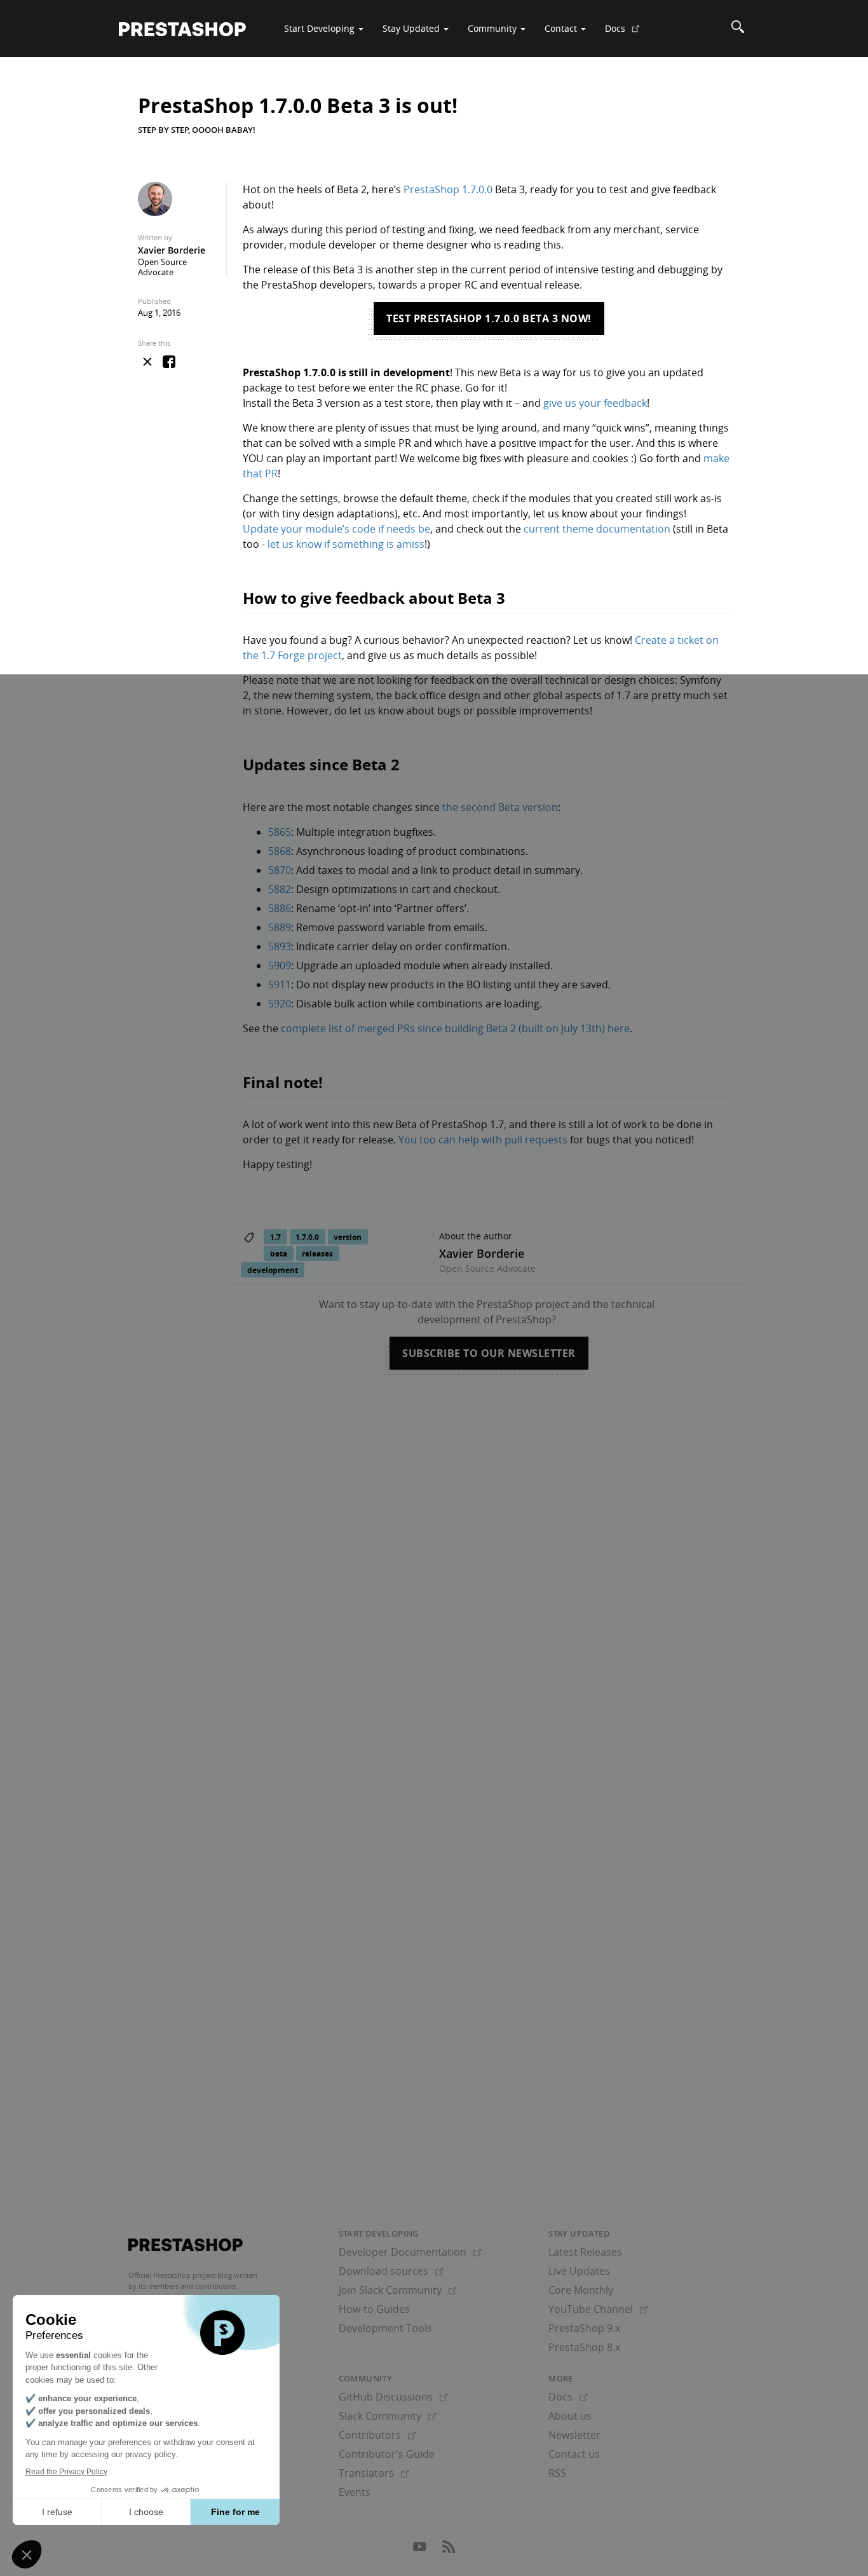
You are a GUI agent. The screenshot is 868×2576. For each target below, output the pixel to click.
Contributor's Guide (387, 2454)
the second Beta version (500, 807)
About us (570, 2416)
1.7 (275, 1237)
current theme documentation (597, 529)
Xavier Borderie (172, 250)
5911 (280, 985)
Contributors (377, 2435)
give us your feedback (595, 403)
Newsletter (574, 2435)
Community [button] (493, 28)
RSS (557, 2473)
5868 (280, 851)
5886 (280, 908)
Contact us (574, 2454)
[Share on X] (147, 362)
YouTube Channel (598, 2309)
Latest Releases (585, 2252)
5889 (280, 927)
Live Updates (579, 2271)
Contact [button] (562, 28)
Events (355, 2492)
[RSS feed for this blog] (449, 2550)
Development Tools (385, 2328)
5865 (280, 832)
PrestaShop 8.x (584, 2347)
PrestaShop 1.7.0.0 (448, 189)
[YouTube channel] (421, 2550)
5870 (280, 870)
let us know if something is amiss (346, 544)
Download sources (391, 2271)
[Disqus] (434, 1567)
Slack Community (388, 2416)
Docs (627, 33)
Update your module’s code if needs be (336, 529)
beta (279, 1253)
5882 (280, 889)
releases (317, 1253)
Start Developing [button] (321, 28)
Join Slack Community (398, 2290)
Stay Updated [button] (412, 28)
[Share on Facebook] (169, 362)
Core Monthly (581, 2290)
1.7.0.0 (307, 1237)
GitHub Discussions (393, 2397)
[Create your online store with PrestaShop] (186, 2245)
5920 (280, 1004)
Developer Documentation (410, 2252)
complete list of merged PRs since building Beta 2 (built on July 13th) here (455, 1028)
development (273, 1270)
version (348, 1237)
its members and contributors (187, 2286)
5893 (280, 946)
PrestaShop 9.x (584, 2328)
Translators (374, 2473)
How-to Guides (374, 2309)
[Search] (738, 29)
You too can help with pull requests (483, 1140)
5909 (280, 965)
